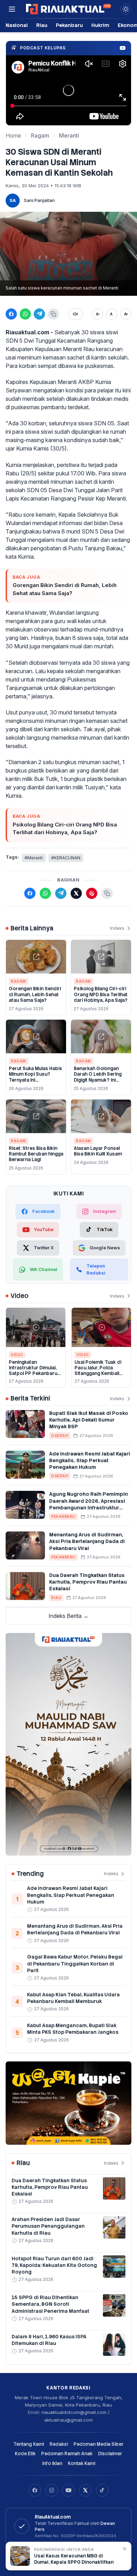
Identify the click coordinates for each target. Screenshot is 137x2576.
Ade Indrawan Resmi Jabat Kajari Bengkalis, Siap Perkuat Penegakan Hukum (90, 1461)
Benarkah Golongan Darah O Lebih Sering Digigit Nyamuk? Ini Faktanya (98, 1077)
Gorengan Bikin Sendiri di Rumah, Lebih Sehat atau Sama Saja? (65, 589)
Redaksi (59, 2444)
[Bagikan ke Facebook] (11, 314)
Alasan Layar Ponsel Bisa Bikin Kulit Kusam (98, 1151)
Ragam (40, 135)
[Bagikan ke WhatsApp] (25, 314)
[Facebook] (35, 2490)
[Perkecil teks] (98, 314)
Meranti (69, 135)
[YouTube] (68, 2490)
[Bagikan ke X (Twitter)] (76, 893)
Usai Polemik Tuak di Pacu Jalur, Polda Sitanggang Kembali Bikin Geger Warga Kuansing (98, 1374)
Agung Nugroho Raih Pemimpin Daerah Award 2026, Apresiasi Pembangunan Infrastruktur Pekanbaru (89, 1504)
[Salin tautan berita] (107, 893)
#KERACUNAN (66, 858)
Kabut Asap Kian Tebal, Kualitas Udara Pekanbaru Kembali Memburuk (73, 1998)
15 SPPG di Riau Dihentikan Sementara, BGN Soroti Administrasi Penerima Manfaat (50, 2304)
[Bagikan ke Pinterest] (92, 893)
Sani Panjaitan (39, 200)
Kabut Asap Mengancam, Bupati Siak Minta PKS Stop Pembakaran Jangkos (73, 2029)
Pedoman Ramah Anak (67, 2454)
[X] (85, 2490)
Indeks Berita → (68, 1616)
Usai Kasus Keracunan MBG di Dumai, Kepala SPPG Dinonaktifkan (74, 2559)
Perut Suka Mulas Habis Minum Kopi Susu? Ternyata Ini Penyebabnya (35, 1077)
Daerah (60, 1436)
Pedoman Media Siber (99, 2444)
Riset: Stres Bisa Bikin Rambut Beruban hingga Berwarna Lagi (36, 1154)
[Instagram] (52, 2490)
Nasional (17, 25)
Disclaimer (110, 2454)
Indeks (117, 928)
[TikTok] (102, 2490)
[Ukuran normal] (112, 314)
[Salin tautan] (53, 314)
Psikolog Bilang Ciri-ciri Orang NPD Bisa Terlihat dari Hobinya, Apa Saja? (65, 829)
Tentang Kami (29, 2444)
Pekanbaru (69, 25)
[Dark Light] (126, 9)
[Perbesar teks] (126, 314)
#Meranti (34, 858)
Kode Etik (25, 2454)
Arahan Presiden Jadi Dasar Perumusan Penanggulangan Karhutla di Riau (48, 2226)
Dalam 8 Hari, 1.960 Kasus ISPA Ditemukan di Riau (49, 2340)
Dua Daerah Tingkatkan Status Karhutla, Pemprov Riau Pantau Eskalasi (88, 1582)
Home (13, 135)
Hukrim (100, 25)
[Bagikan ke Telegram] (39, 314)
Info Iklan (52, 2463)
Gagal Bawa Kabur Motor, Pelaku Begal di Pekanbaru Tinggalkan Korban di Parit (75, 1964)
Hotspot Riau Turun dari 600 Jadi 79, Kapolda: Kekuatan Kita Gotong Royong (54, 2265)
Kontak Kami (81, 2463)
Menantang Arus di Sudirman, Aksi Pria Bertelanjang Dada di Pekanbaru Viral (87, 1541)
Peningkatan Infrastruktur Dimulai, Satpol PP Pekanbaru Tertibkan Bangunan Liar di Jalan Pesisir (33, 1374)
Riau (42, 25)
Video (17, 1355)
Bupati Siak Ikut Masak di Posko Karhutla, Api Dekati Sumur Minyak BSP (89, 1420)
